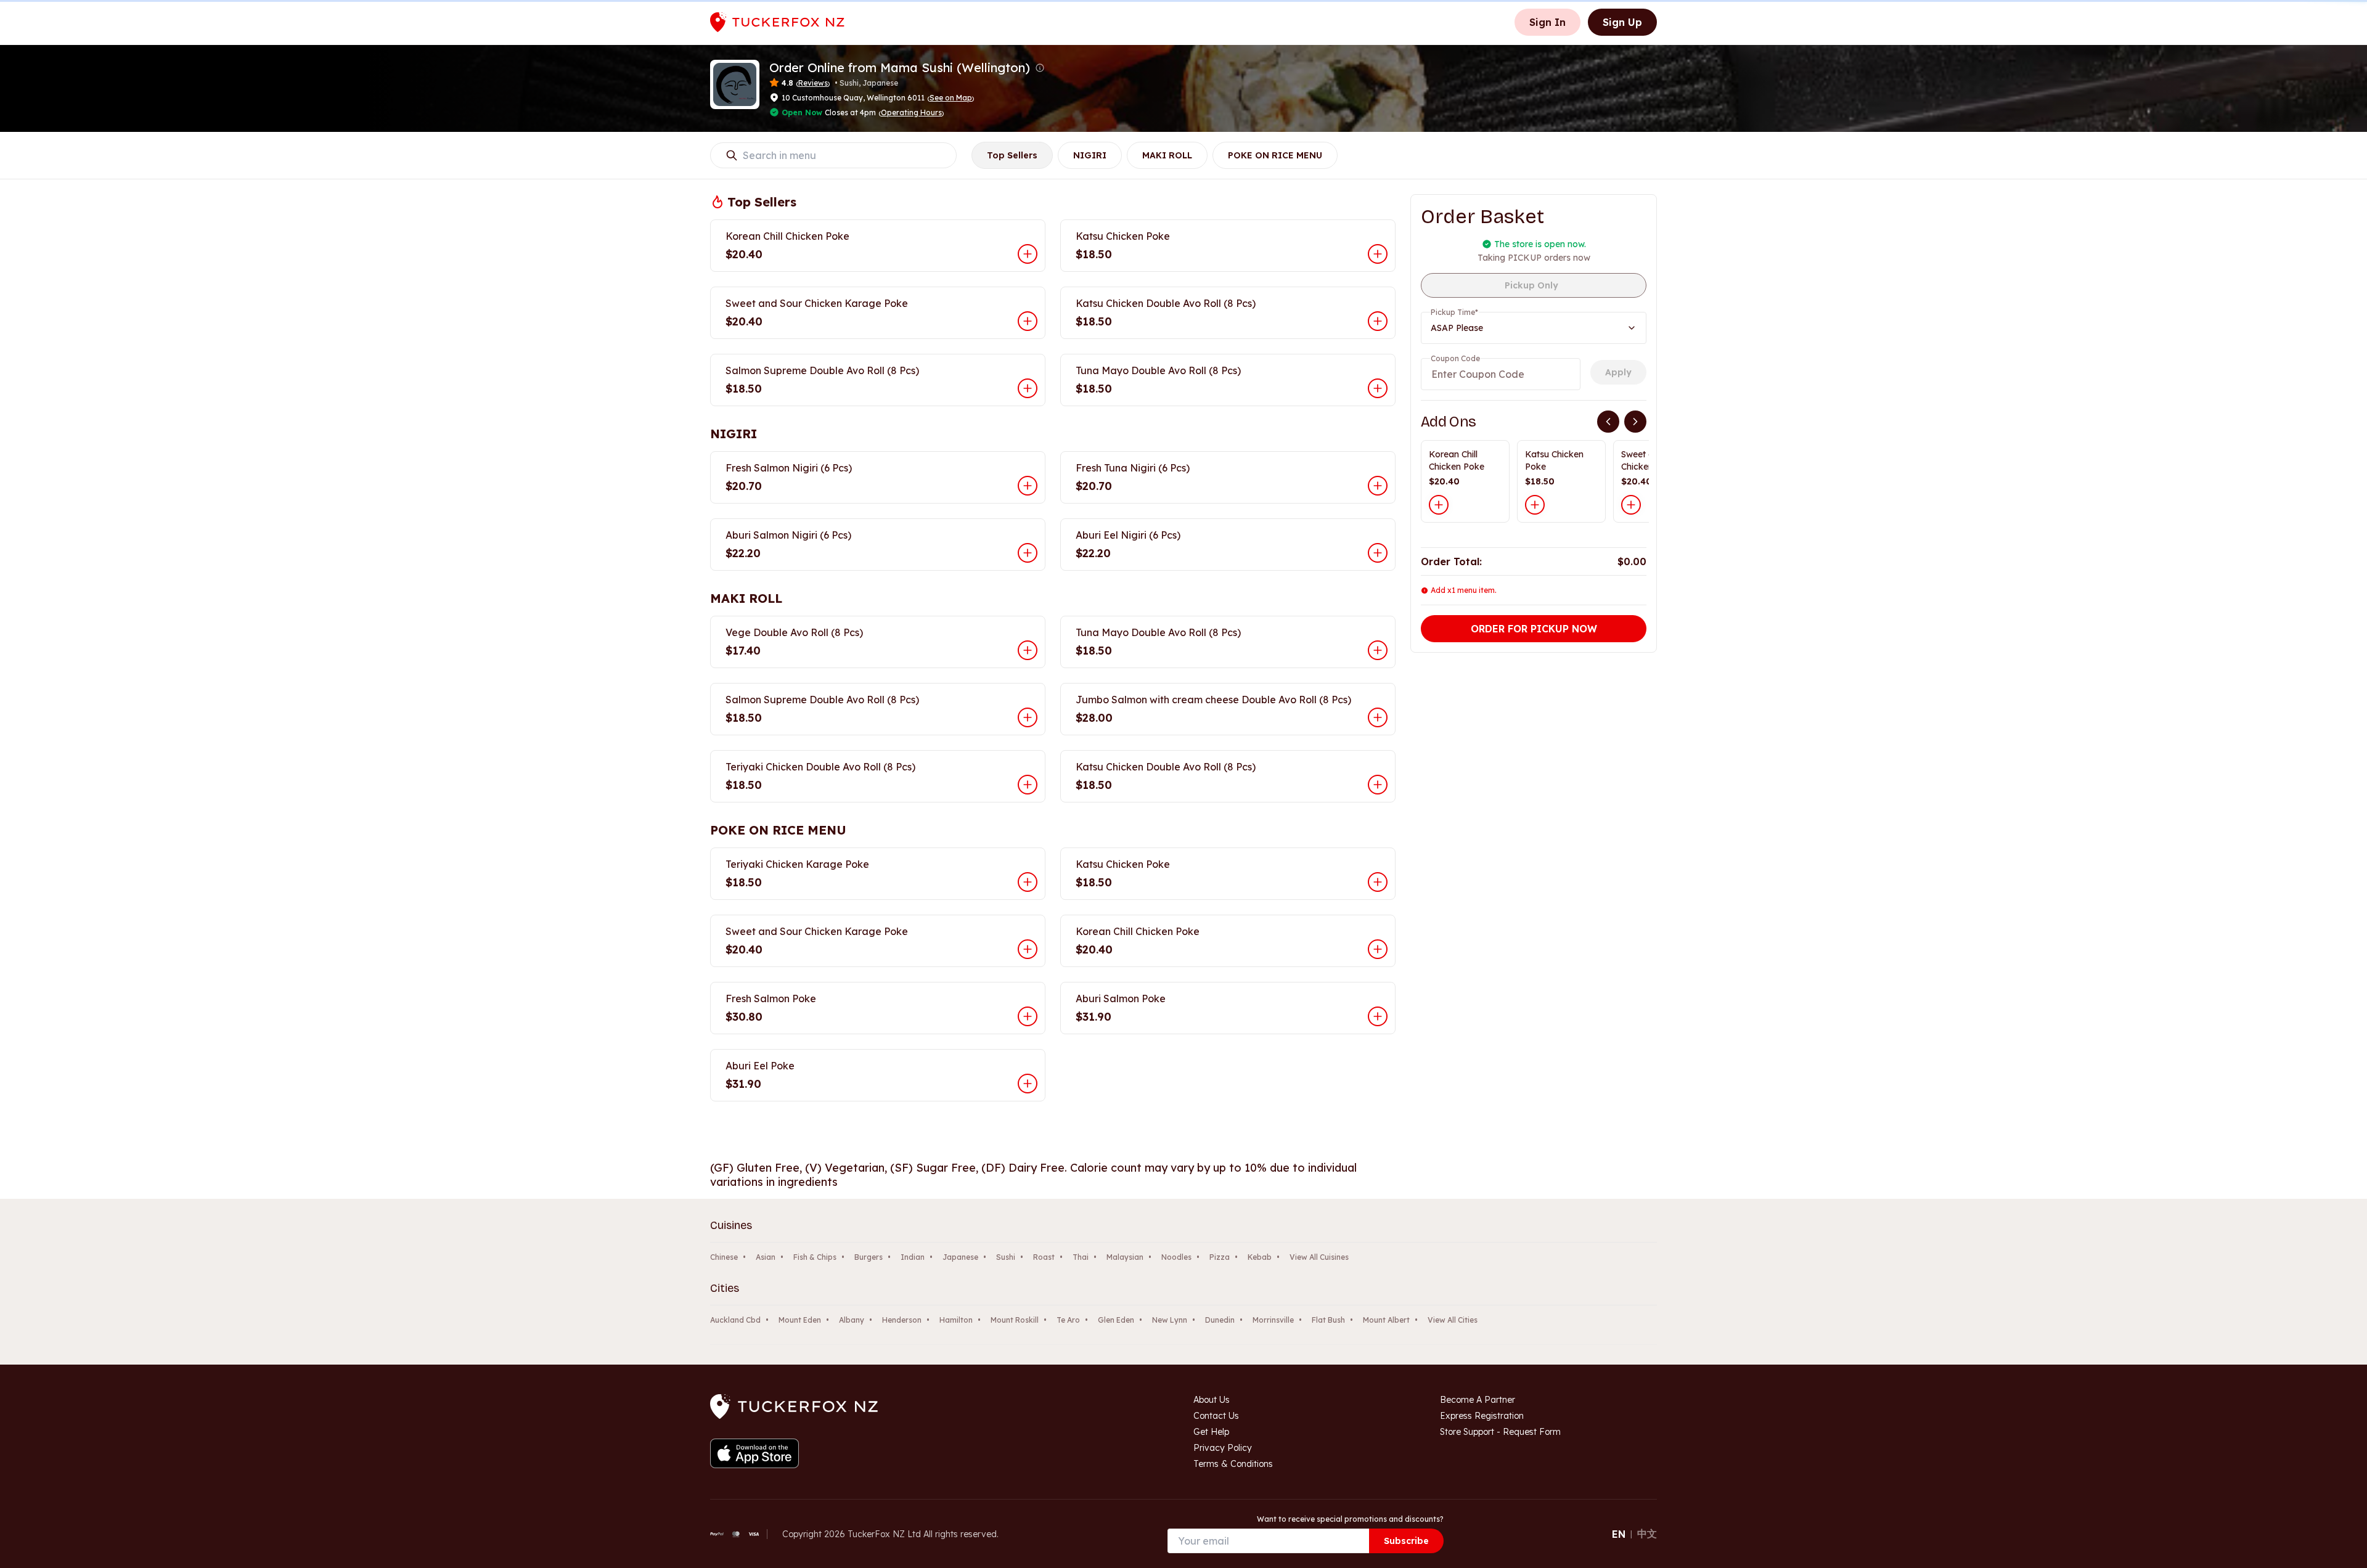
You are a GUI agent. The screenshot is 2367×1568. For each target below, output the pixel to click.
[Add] (1439, 505)
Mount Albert (1386, 1320)
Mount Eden (800, 1320)
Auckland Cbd (735, 1320)
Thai (1081, 1257)
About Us (1212, 1400)
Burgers (869, 1257)
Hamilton (956, 1320)
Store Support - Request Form (1500, 1432)
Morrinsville (1273, 1320)
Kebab (1260, 1257)
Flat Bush (1328, 1320)
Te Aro (1068, 1320)
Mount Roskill (1015, 1320)
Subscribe (1406, 1541)
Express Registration (1482, 1416)
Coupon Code (1455, 358)
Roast (1044, 1257)
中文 (1647, 1533)
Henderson (902, 1320)
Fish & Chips (815, 1257)
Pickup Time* (1454, 312)
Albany (852, 1320)
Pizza (1220, 1257)
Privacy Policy (1223, 1448)
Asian (766, 1257)
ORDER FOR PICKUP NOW (1534, 629)
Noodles (1176, 1257)
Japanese (960, 1257)
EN (1619, 1534)
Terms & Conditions (1233, 1464)
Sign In (1547, 22)
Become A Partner (1478, 1400)
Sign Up (1622, 22)
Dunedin (1220, 1320)
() (950, 98)
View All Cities (1453, 1320)
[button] (1040, 68)
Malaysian (1125, 1257)
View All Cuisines (1319, 1257)
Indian (913, 1257)
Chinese (724, 1257)
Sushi (1006, 1257)
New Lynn (1170, 1320)
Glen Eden (1116, 1320)
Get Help (1211, 1432)
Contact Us (1216, 1416)
